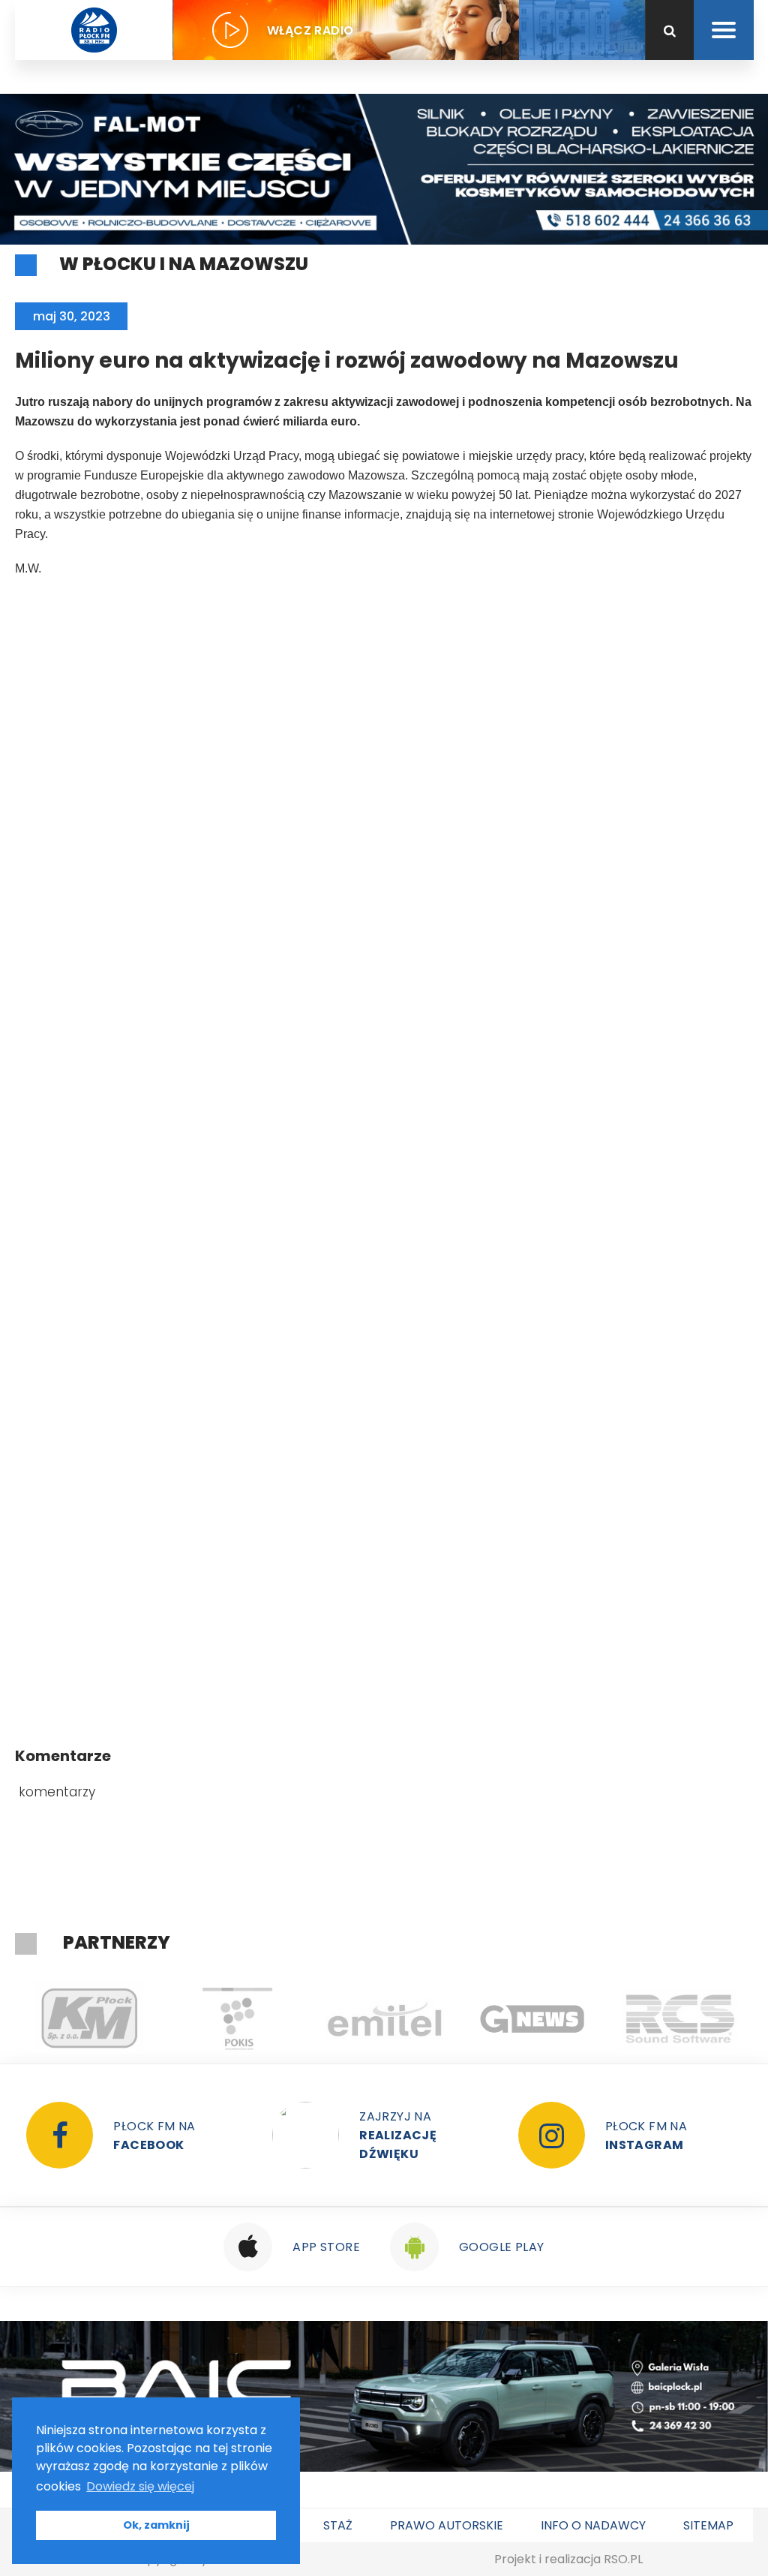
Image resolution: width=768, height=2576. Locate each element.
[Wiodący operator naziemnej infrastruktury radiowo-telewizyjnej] (384, 2018)
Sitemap (708, 2525)
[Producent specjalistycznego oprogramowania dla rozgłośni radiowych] (532, 2018)
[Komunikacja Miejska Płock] (89, 2018)
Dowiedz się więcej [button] (140, 2486)
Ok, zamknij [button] (156, 2525)
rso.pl (623, 2559)
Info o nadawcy (593, 2525)
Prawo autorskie (447, 2525)
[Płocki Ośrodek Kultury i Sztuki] (237, 2018)
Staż (338, 2525)
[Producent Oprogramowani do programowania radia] (680, 2018)
